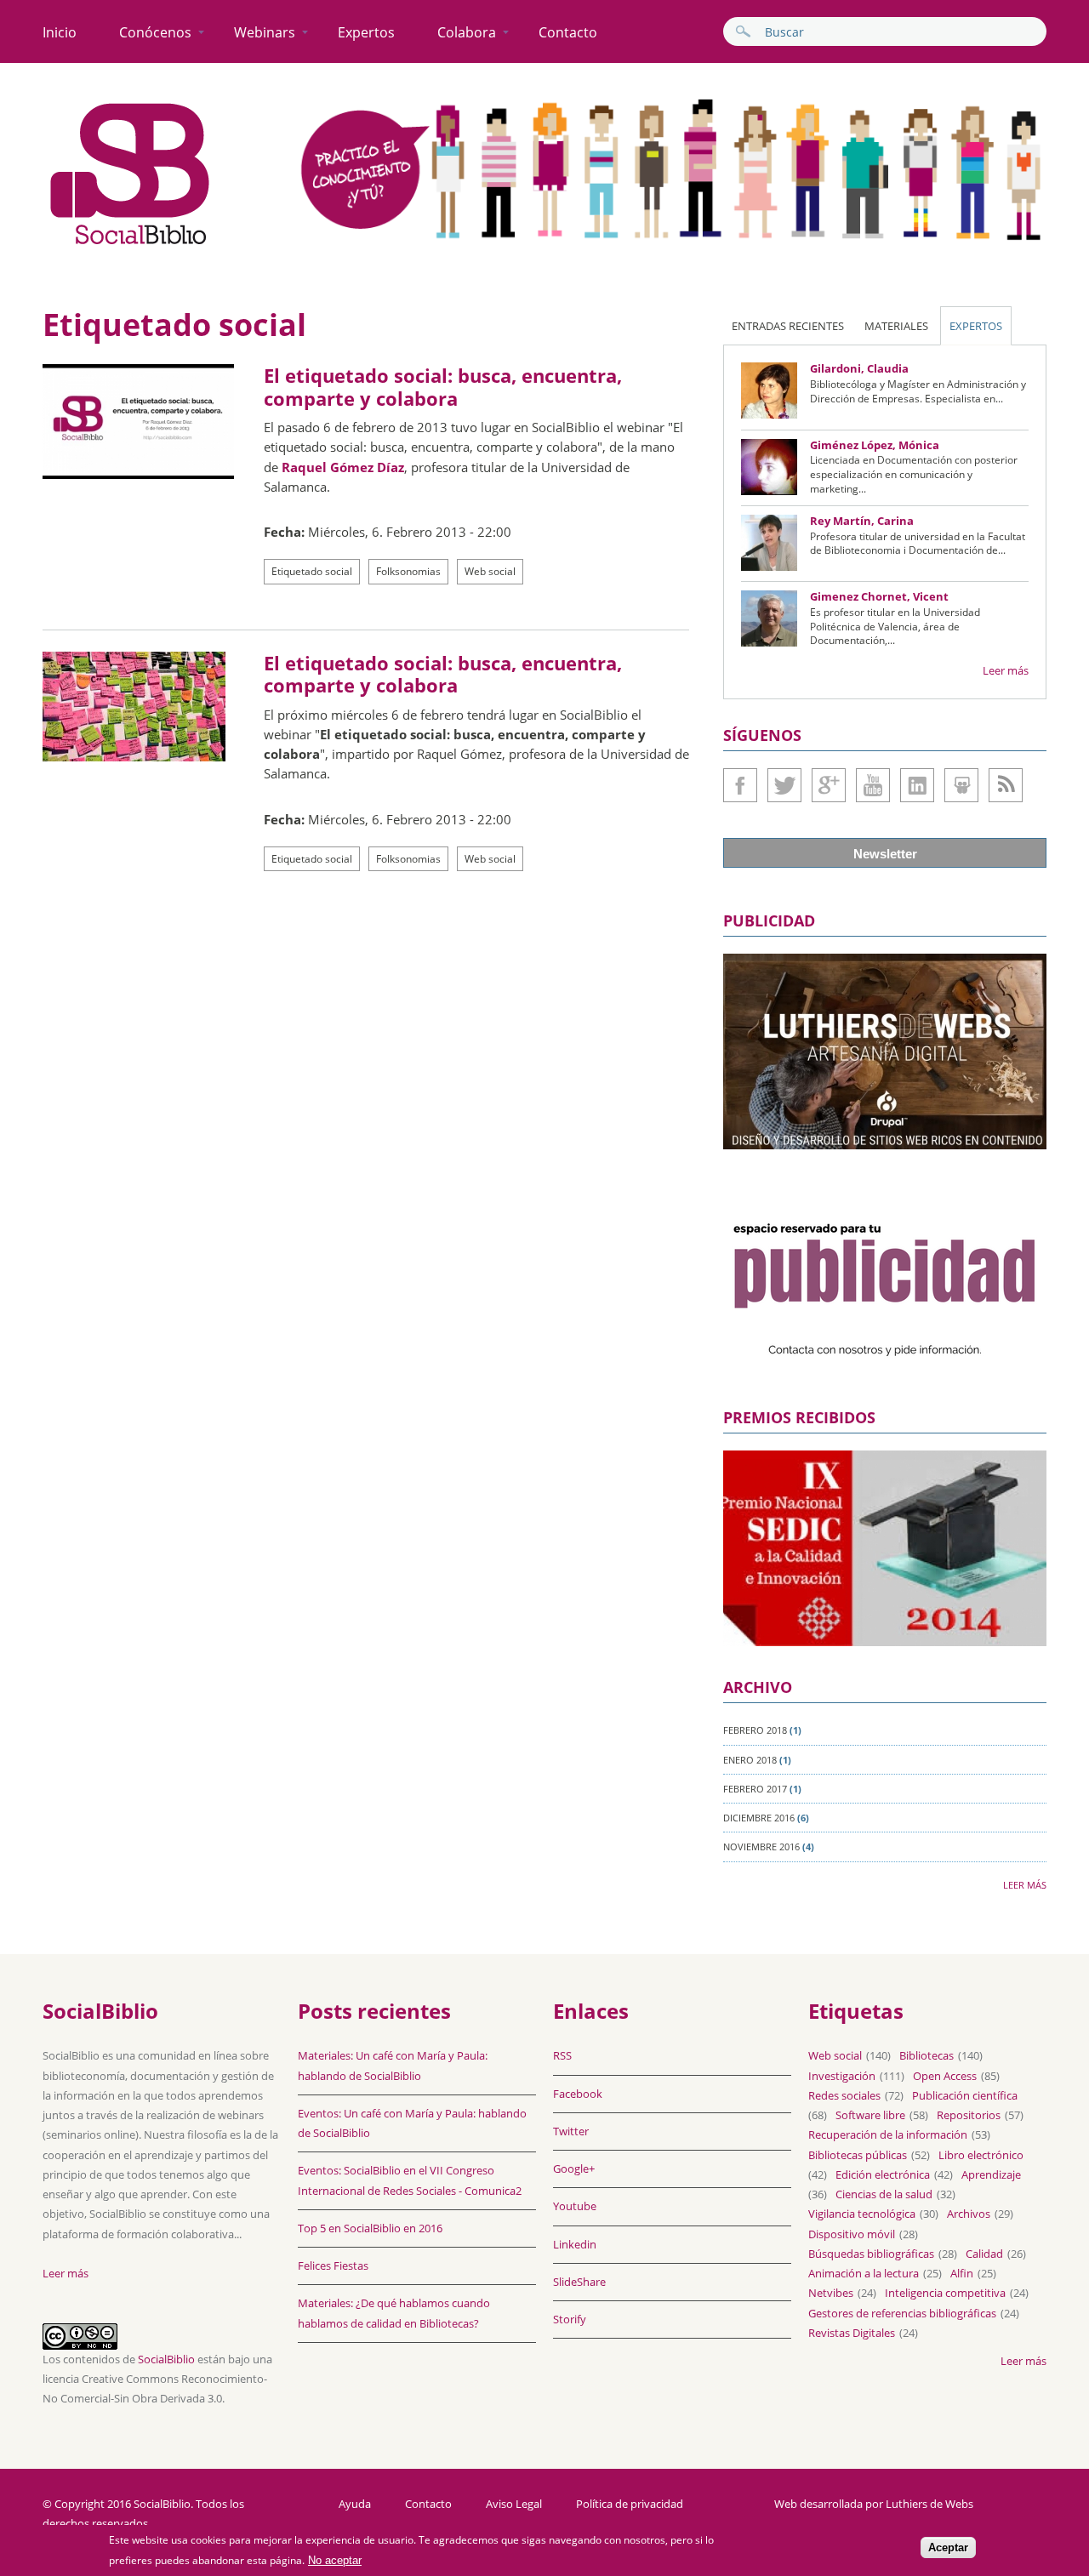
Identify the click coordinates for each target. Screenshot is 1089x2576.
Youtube (873, 785)
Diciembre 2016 (759, 1818)
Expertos (366, 32)
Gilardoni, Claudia (859, 368)
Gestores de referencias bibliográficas (902, 2313)
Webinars (265, 32)
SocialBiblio (166, 2359)
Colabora (467, 32)
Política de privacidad (630, 2504)
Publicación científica (965, 2095)
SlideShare (961, 785)
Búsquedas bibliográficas (871, 2254)
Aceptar (948, 2548)
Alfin (962, 2273)
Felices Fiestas (333, 2265)
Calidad (984, 2254)
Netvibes (831, 2293)
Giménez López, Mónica (875, 445)
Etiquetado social (312, 571)
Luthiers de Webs (929, 2504)
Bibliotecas (927, 2055)
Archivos (969, 2214)
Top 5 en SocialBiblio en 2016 (370, 2228)
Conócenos (155, 32)
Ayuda (355, 2504)
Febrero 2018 (755, 1730)
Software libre (870, 2115)
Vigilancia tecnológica (862, 2214)
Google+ (829, 785)
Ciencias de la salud (884, 2194)
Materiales (896, 326)
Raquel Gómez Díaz (343, 467)
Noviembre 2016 (761, 1847)
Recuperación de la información (888, 2134)
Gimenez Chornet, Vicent (879, 596)
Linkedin (917, 785)
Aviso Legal (514, 2504)
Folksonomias (408, 571)
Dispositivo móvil (852, 2234)
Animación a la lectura (864, 2273)
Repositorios (969, 2115)
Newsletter (885, 854)
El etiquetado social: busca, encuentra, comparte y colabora (443, 386)
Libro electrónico (981, 2155)
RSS (562, 2055)
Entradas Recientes (788, 326)
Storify (570, 2319)
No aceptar (335, 2560)
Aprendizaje (991, 2174)
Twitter (784, 785)
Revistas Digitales (852, 2333)
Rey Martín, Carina (862, 521)
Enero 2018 (750, 1760)
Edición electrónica (883, 2174)
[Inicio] (130, 245)
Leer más (1006, 670)
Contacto (568, 32)
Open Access (945, 2076)
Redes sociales (844, 2095)
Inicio (60, 32)
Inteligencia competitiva (945, 2293)
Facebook (740, 785)
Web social (490, 571)
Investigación (842, 2076)
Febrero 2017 (755, 1789)
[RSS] (1006, 785)
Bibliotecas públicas (858, 2155)
